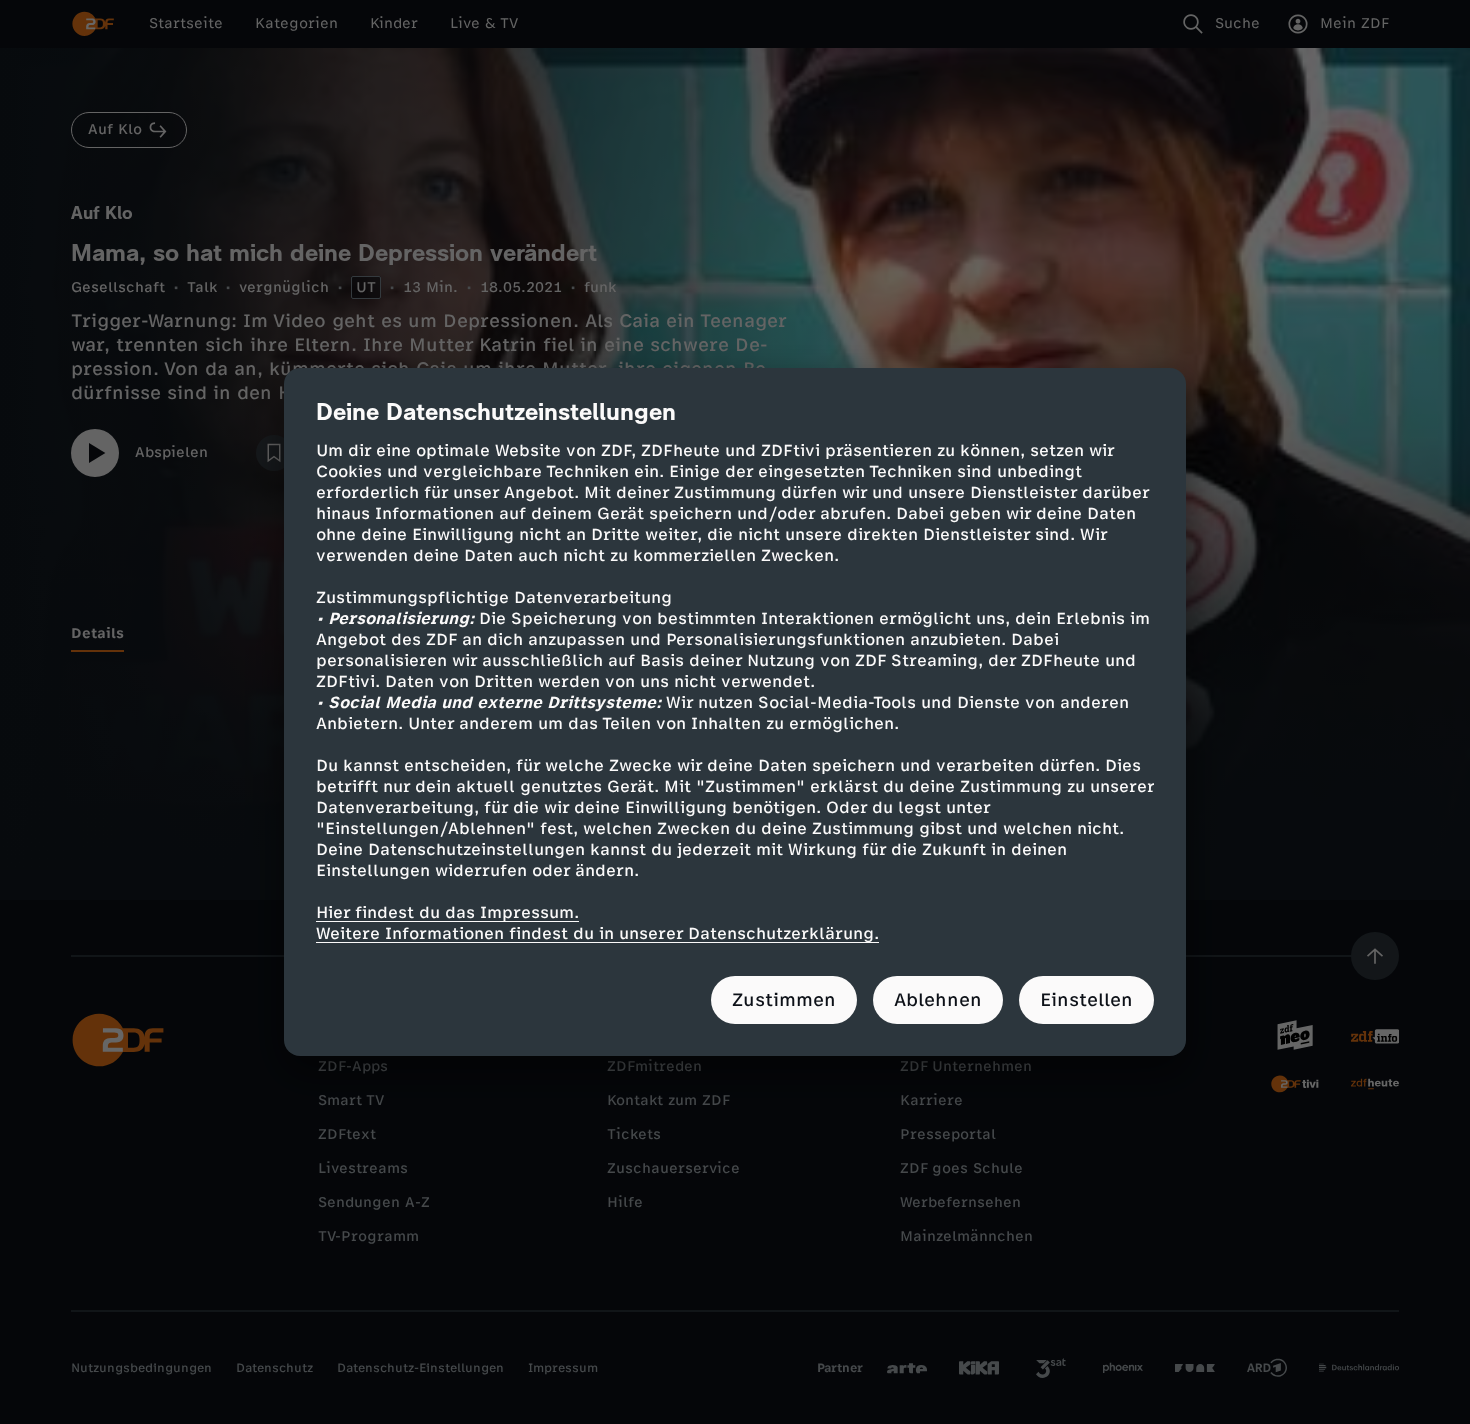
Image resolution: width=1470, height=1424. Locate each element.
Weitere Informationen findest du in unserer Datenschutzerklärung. (597, 933)
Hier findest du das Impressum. (447, 912)
